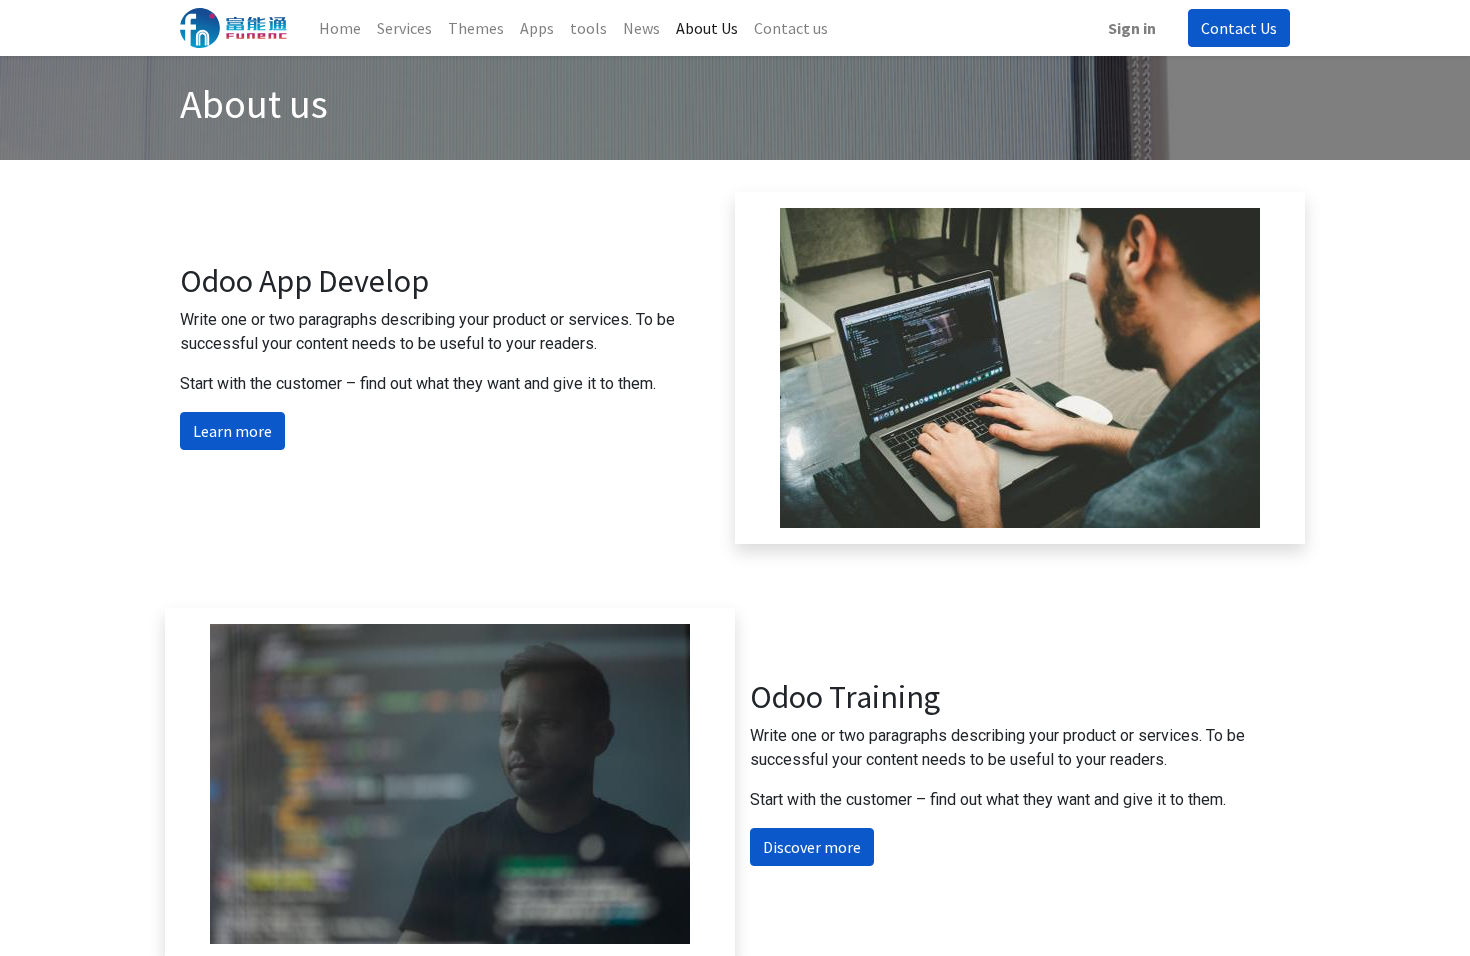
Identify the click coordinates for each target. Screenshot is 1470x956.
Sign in (1132, 28)
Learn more (232, 431)
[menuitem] (340, 28)
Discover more (812, 847)
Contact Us (1239, 28)
